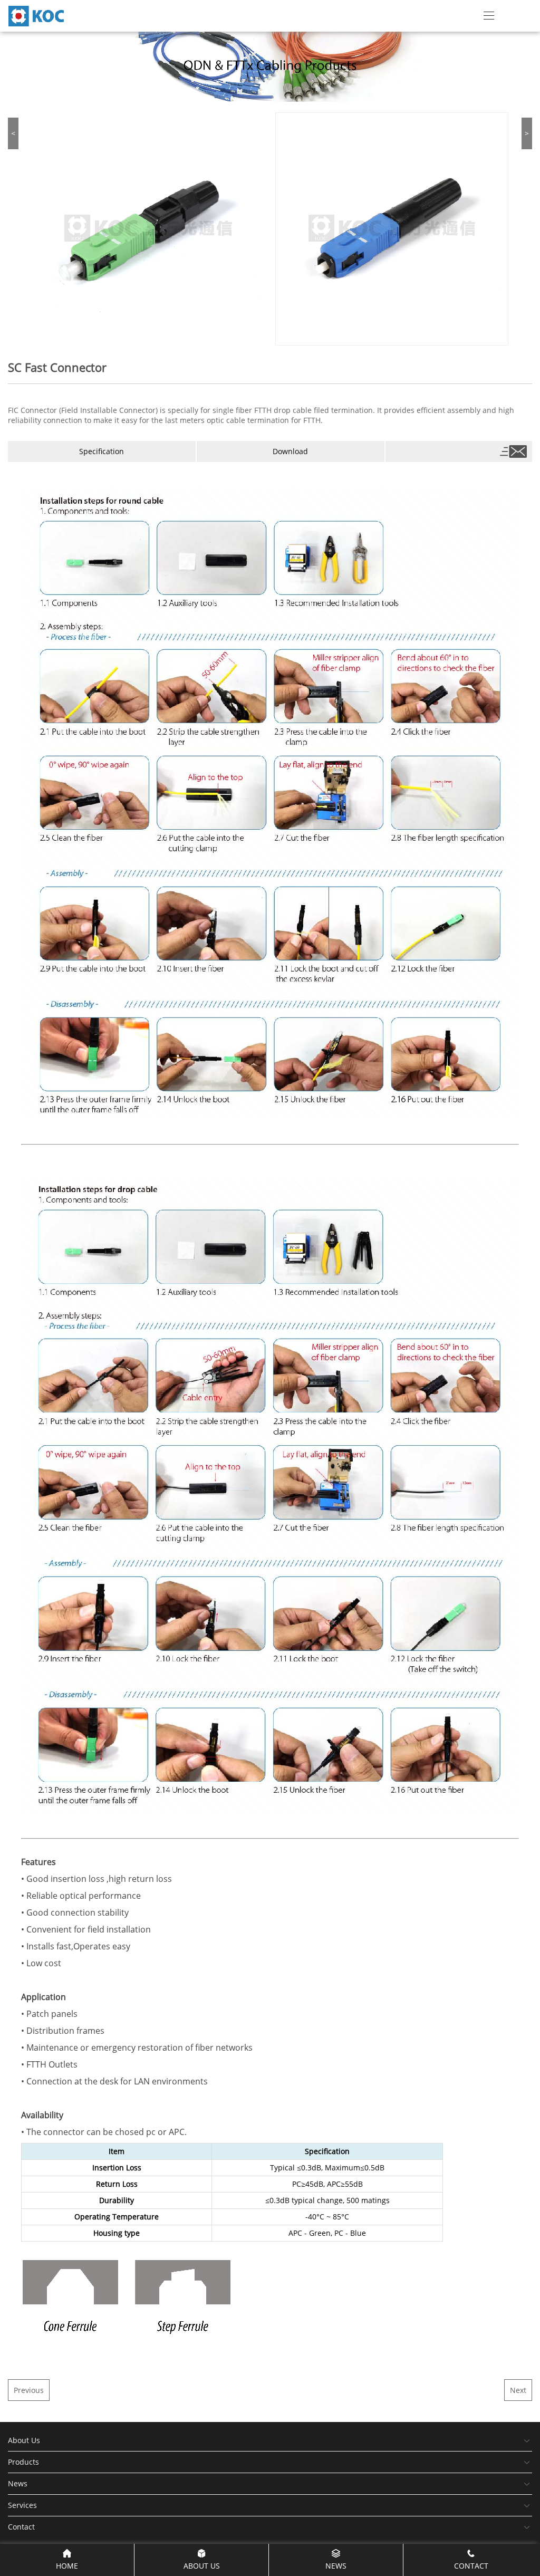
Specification (102, 451)
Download (290, 451)
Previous (29, 2390)
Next (518, 2390)
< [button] (13, 133)
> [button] (527, 133)
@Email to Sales (510, 451)
